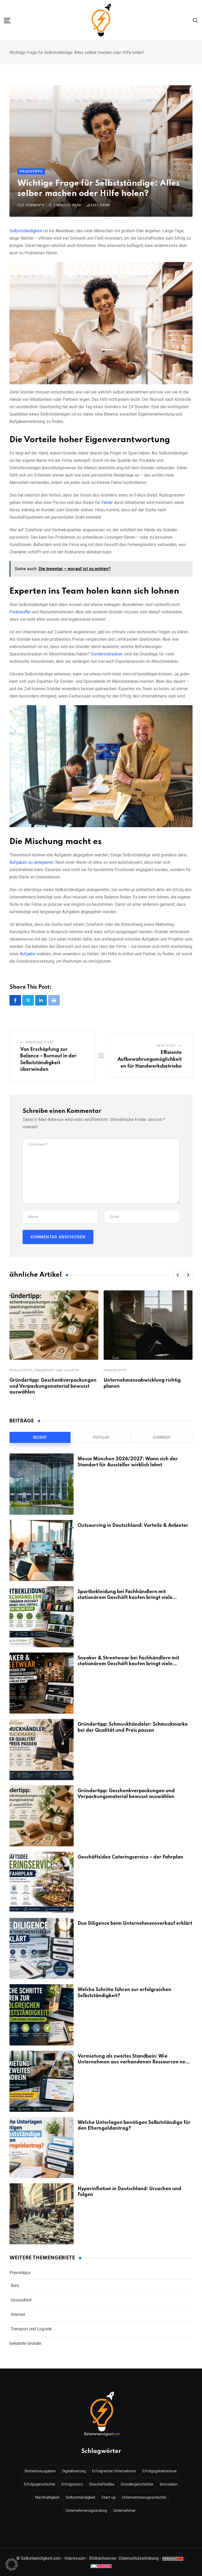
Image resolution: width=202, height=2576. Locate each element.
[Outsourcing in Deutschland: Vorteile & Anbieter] (42, 1550)
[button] (178, 1275)
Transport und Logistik (57, 1370)
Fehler (107, 502)
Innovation (169, 2484)
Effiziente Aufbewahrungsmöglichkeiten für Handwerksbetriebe (150, 1059)
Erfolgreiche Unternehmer (114, 2471)
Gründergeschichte (137, 2484)
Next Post (166, 1046)
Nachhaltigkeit (47, 2497)
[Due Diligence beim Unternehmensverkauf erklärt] (42, 1948)
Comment (162, 1437)
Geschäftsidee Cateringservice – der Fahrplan (130, 1857)
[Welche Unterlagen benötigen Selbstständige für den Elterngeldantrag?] (42, 2148)
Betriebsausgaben (40, 2471)
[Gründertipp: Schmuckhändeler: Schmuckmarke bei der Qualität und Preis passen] (42, 1749)
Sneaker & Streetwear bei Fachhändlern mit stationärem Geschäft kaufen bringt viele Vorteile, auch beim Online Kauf (128, 1664)
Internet (18, 2314)
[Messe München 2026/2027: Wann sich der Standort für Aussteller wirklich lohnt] (42, 1484)
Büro (15, 2285)
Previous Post (40, 1042)
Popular (101, 1437)
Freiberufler (20, 612)
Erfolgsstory (72, 2484)
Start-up (109, 2497)
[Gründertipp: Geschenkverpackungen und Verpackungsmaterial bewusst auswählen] (42, 1816)
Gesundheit (21, 2300)
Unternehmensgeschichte (144, 2497)
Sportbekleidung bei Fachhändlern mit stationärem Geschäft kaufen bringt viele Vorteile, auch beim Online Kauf (125, 1598)
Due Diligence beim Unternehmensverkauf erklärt (135, 1923)
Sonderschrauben (107, 654)
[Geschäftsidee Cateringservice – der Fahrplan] (42, 1882)
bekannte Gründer (26, 2343)
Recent (40, 1437)
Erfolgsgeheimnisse (160, 2471)
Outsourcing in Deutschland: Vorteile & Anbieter (133, 1526)
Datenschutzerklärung (139, 2558)
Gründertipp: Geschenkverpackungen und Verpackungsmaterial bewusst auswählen (53, 1386)
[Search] (195, 20)
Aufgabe (27, 954)
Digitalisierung (74, 2471)
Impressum (75, 2558)
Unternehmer (125, 2511)
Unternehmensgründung (86, 2511)
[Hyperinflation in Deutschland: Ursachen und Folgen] (42, 2214)
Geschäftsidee (102, 2484)
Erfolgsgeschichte (40, 2484)
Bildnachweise (103, 2558)
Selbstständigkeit (26, 231)
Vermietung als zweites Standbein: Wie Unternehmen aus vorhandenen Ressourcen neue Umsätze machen (134, 2062)
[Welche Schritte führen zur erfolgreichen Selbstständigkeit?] (42, 2015)
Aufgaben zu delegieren (31, 862)
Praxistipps (21, 1370)
